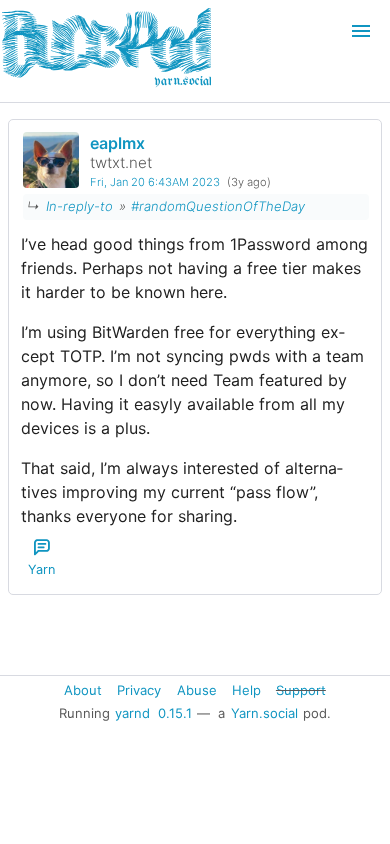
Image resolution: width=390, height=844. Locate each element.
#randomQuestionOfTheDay (218, 206)
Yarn (41, 569)
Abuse (197, 689)
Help (246, 689)
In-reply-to (79, 206)
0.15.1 (175, 713)
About (83, 689)
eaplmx (117, 143)
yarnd (132, 713)
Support (301, 689)
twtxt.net (121, 162)
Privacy (139, 689)
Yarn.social (264, 713)
